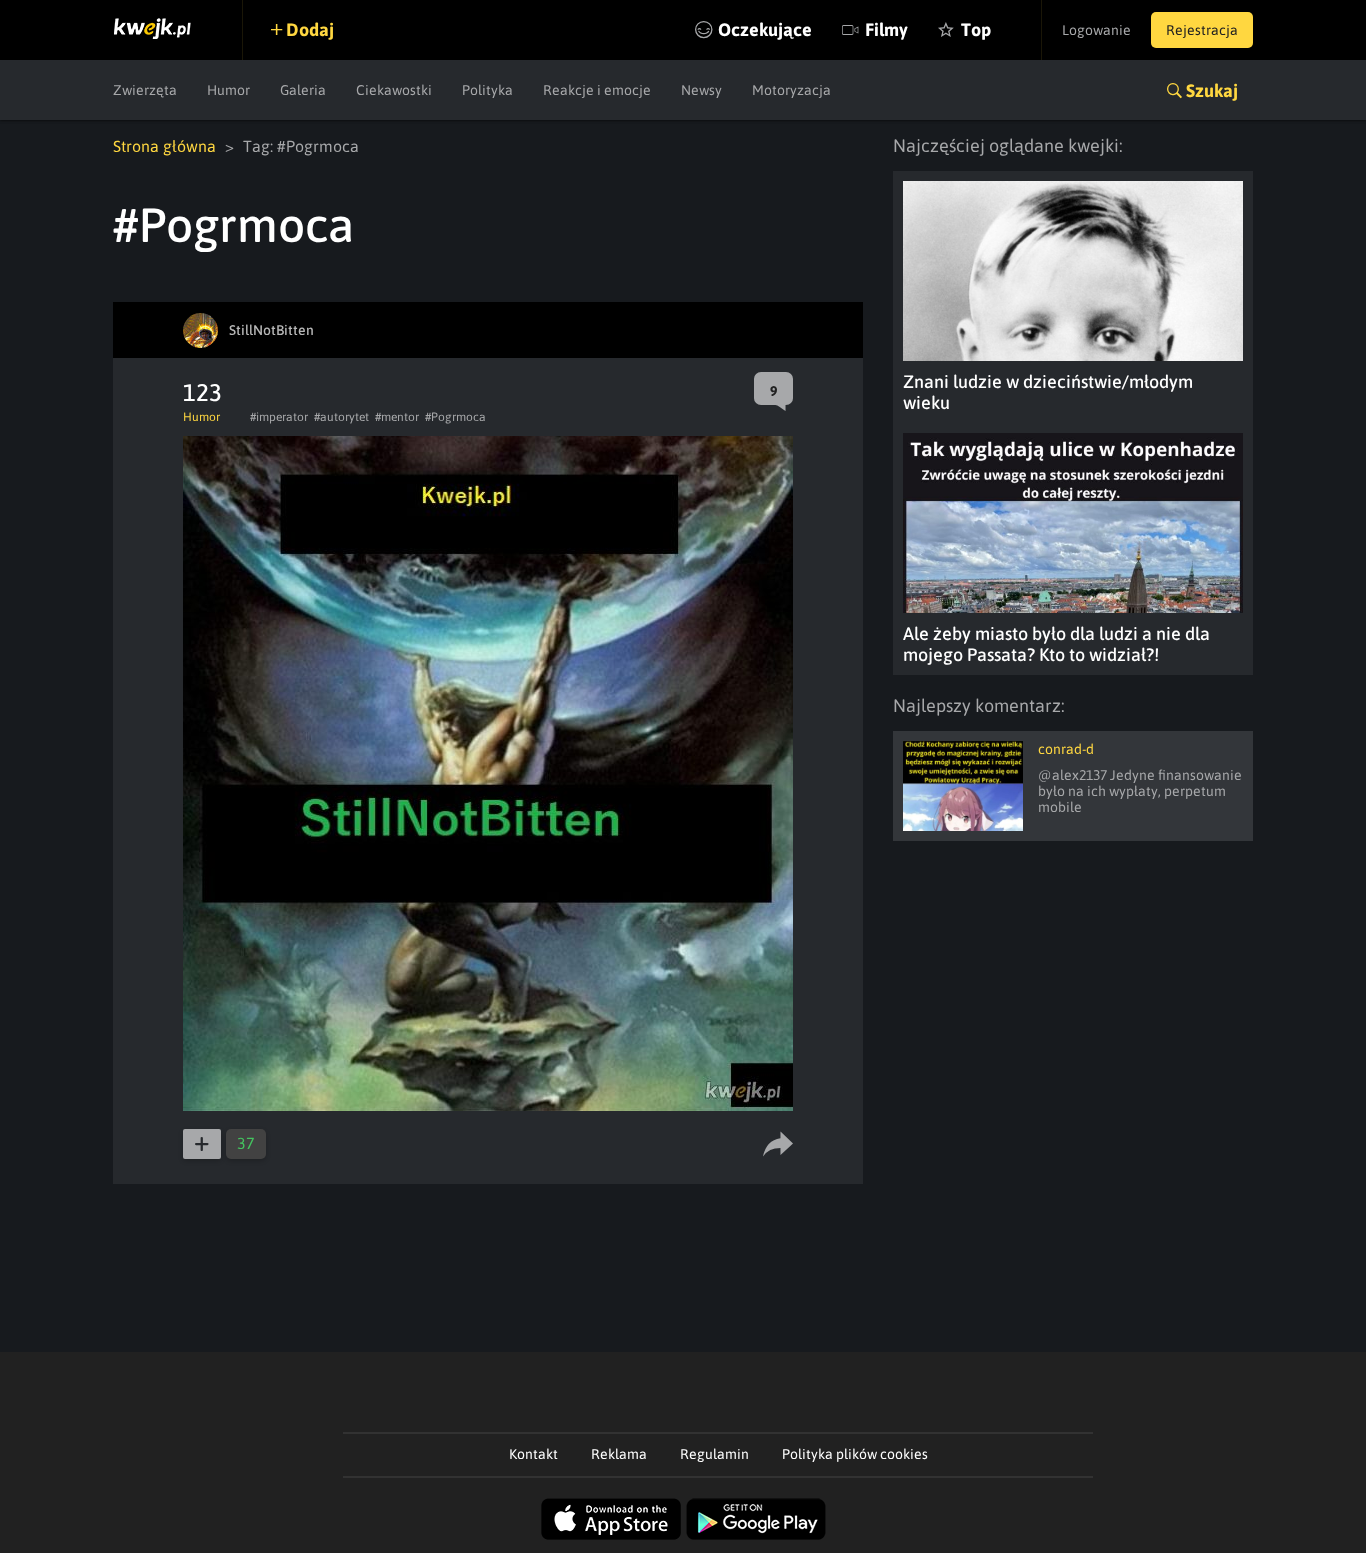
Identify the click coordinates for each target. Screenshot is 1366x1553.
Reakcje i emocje (597, 90)
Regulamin (714, 1454)
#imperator (279, 417)
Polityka (487, 90)
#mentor (397, 417)
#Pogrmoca (455, 417)
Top (976, 29)
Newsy (701, 90)
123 (202, 392)
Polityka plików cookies (855, 1454)
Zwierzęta (145, 90)
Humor (228, 90)
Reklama (619, 1454)
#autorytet (341, 417)
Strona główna (164, 146)
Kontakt (533, 1454)
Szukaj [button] (1212, 90)
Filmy (886, 29)
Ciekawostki (394, 90)
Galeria (303, 90)
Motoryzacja (791, 90)
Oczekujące (765, 29)
